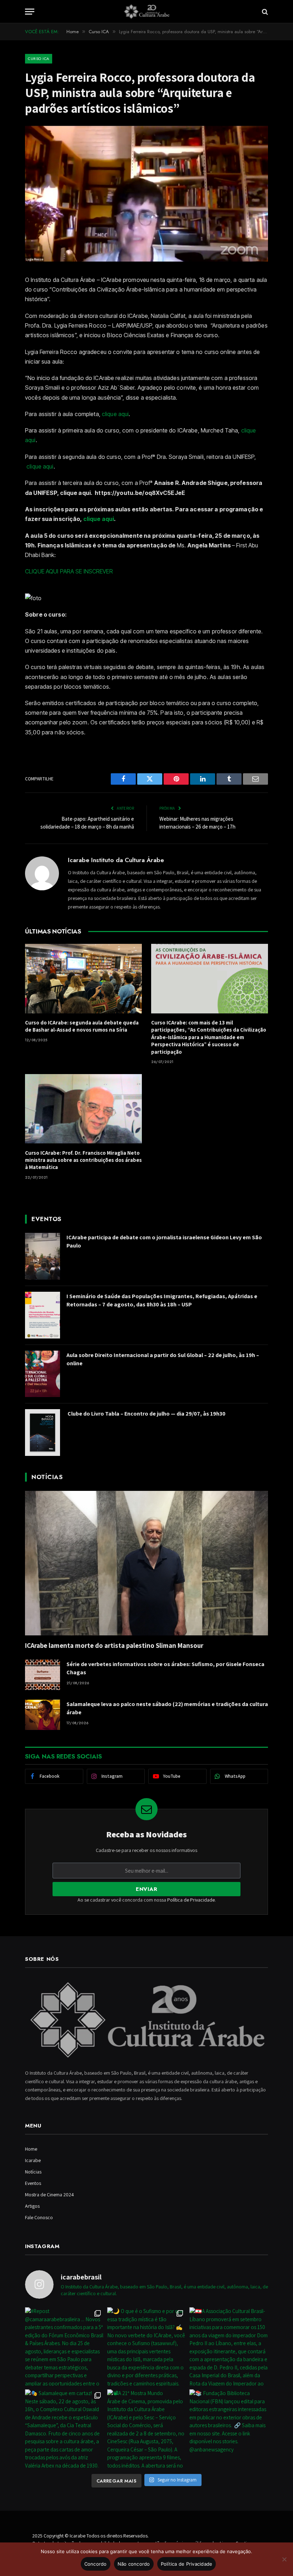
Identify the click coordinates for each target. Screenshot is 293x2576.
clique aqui (115, 414)
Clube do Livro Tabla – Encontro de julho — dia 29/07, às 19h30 (146, 1414)
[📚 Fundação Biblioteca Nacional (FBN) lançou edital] (229, 2429)
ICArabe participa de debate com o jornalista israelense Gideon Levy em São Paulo (164, 1241)
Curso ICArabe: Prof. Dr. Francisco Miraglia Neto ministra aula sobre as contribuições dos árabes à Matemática (83, 1160)
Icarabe (33, 2160)
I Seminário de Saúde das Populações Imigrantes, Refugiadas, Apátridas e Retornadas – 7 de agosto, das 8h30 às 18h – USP (162, 1300)
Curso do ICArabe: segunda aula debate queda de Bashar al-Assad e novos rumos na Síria (82, 1026)
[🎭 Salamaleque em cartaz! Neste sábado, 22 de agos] (64, 2429)
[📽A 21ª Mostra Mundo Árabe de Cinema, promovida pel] (146, 2429)
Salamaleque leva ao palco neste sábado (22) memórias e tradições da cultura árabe (167, 1708)
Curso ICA (39, 59)
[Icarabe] (146, 12)
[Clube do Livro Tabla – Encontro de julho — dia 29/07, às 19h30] (43, 1433)
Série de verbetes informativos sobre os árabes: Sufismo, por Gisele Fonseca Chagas (165, 1668)
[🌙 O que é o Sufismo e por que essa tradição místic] (146, 2347)
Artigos (32, 2206)
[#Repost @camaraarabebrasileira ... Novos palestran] (64, 2347)
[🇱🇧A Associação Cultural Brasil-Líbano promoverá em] (229, 2347)
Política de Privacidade (191, 1900)
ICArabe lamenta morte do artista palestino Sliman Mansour (114, 1645)
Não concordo (134, 2564)
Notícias (33, 2172)
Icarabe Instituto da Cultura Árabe (116, 860)
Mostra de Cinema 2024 (49, 2195)
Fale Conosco (39, 2217)
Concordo (96, 2564)
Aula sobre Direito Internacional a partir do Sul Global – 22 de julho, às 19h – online (163, 1359)
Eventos (33, 2183)
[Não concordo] (284, 2559)
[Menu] (30, 12)
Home (31, 2149)
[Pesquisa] (264, 12)
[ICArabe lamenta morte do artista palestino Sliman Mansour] (146, 1563)
